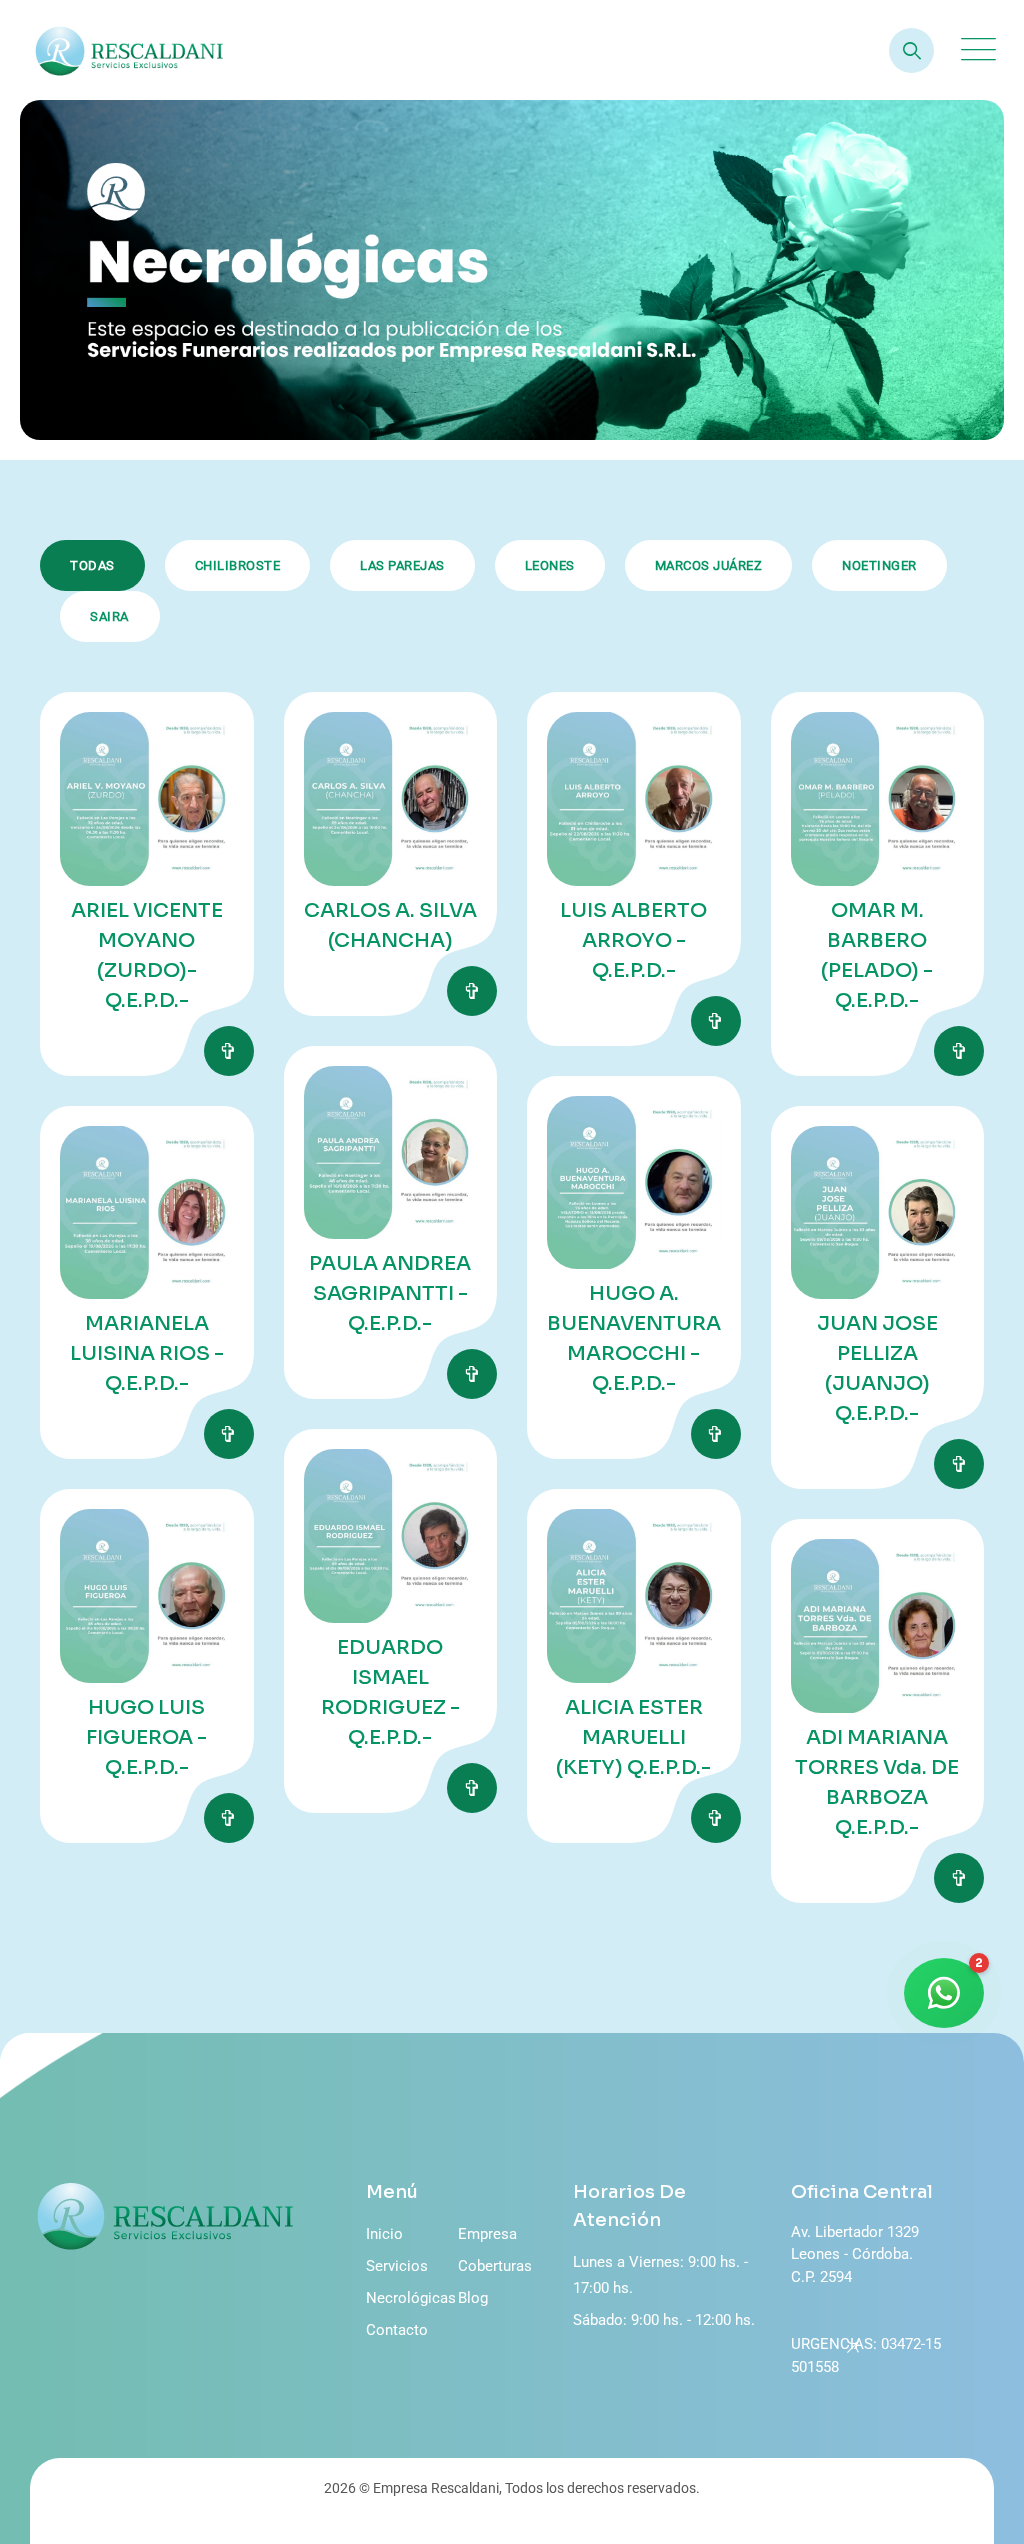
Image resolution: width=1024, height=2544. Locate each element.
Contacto (397, 2330)
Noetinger (879, 565)
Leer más (229, 1051)
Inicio (384, 2234)
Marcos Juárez (709, 565)
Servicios (397, 2266)
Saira (109, 616)
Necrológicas (411, 2298)
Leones (550, 565)
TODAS (92, 565)
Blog (473, 2298)
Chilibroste (238, 565)
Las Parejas (402, 565)
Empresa (487, 2234)
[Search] (911, 50)
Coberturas (495, 2266)
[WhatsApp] (944, 1993)
